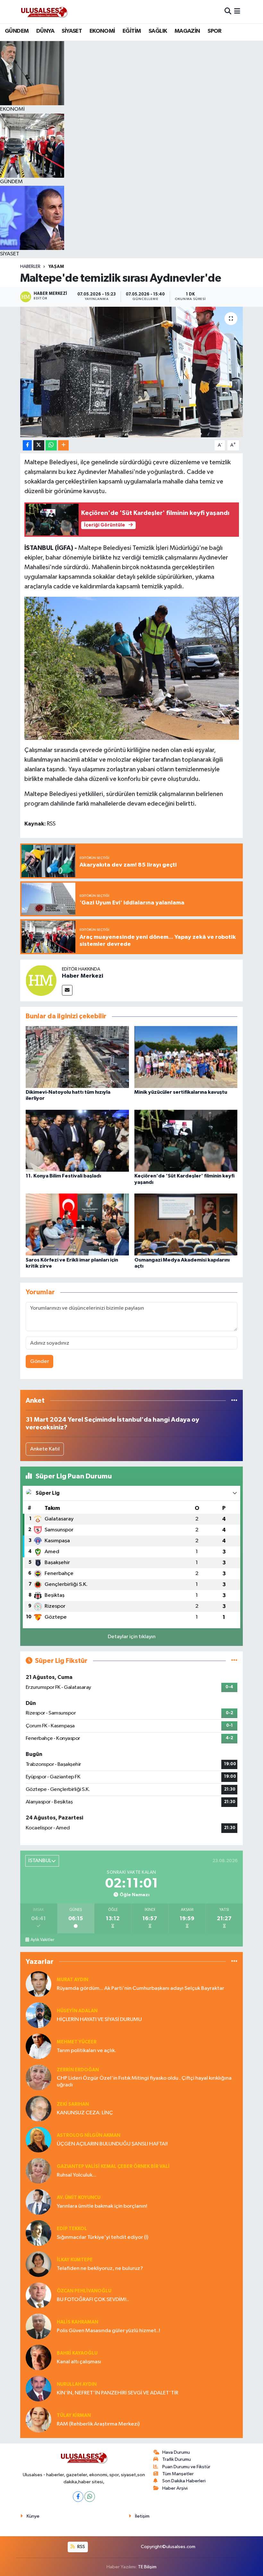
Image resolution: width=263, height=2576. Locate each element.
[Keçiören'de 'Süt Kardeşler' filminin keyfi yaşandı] (186, 1141)
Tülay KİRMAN (74, 2415)
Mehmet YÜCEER (77, 2042)
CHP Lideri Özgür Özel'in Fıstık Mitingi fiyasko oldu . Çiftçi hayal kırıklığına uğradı (144, 2082)
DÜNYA (45, 31)
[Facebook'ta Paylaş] (27, 445)
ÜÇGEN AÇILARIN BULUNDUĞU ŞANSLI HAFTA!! (112, 2144)
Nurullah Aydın (77, 2384)
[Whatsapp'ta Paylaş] (51, 445)
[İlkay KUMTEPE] (38, 2264)
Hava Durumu (176, 2452)
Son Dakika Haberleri (184, 2481)
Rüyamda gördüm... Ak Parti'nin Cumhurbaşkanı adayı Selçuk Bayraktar (140, 1988)
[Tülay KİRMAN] (38, 2420)
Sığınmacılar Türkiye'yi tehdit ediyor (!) (102, 2237)
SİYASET (72, 31)
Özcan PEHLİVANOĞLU (84, 2291)
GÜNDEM (17, 31)
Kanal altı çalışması (79, 2362)
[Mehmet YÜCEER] (38, 2046)
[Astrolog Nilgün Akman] (38, 2140)
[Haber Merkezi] (41, 980)
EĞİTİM (132, 31)
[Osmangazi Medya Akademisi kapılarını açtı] (186, 1224)
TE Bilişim (147, 2567)
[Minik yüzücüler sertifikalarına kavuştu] (186, 1057)
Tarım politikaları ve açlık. (86, 2051)
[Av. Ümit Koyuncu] (38, 2202)
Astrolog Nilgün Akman (89, 2135)
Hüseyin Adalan (77, 2011)
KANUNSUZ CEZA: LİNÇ (85, 2113)
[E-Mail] (67, 990)
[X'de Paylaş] (39, 445)
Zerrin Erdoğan (78, 2070)
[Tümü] (234, 1401)
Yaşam (56, 267)
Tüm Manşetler (178, 2474)
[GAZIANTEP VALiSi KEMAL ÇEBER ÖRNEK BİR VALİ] (38, 2171)
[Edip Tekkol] (38, 2233)
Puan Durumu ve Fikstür (186, 2467)
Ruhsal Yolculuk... (76, 2175)
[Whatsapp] (90, 2497)
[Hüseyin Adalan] (38, 2015)
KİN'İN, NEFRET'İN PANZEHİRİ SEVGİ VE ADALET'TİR (118, 2393)
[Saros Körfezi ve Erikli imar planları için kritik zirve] (77, 1224)
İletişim (142, 2516)
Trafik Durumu (177, 2459)
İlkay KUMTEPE (75, 2260)
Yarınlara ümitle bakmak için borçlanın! (102, 2206)
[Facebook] (78, 2497)
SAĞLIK (158, 31)
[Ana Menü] (237, 11)
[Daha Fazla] (63, 445)
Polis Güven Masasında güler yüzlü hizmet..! (108, 2331)
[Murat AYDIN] (38, 1984)
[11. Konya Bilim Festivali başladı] (77, 1141)
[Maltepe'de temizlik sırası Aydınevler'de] (132, 372)
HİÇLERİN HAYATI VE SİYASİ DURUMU (99, 2020)
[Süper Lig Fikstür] (234, 1661)
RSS (81, 2547)
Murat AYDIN (72, 1980)
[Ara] (228, 11)
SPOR (215, 31)
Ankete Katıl (45, 1449)
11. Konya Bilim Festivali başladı (63, 1176)
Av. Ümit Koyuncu (79, 2198)
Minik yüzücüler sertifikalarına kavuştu (181, 1092)
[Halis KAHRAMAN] (38, 2326)
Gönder (40, 1361)
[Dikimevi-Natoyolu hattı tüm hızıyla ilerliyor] (77, 1057)
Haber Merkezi (83, 976)
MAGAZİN (187, 31)
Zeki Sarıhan (73, 2104)
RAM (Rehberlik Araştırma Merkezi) (98, 2424)
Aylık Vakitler (42, 1940)
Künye (33, 2516)
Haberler (30, 267)
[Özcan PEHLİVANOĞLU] (38, 2295)
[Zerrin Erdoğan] (38, 2077)
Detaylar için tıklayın (132, 1637)
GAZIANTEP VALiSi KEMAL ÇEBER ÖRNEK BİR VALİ (113, 2166)
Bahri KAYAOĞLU (77, 2353)
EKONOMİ (102, 31)
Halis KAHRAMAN (77, 2322)
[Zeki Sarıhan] (38, 2108)
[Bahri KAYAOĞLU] (38, 2357)
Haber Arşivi (175, 2488)
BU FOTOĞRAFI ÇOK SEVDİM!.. (93, 2300)
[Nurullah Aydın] (38, 2388)
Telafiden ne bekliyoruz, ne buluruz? (100, 2268)
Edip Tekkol (72, 2229)
